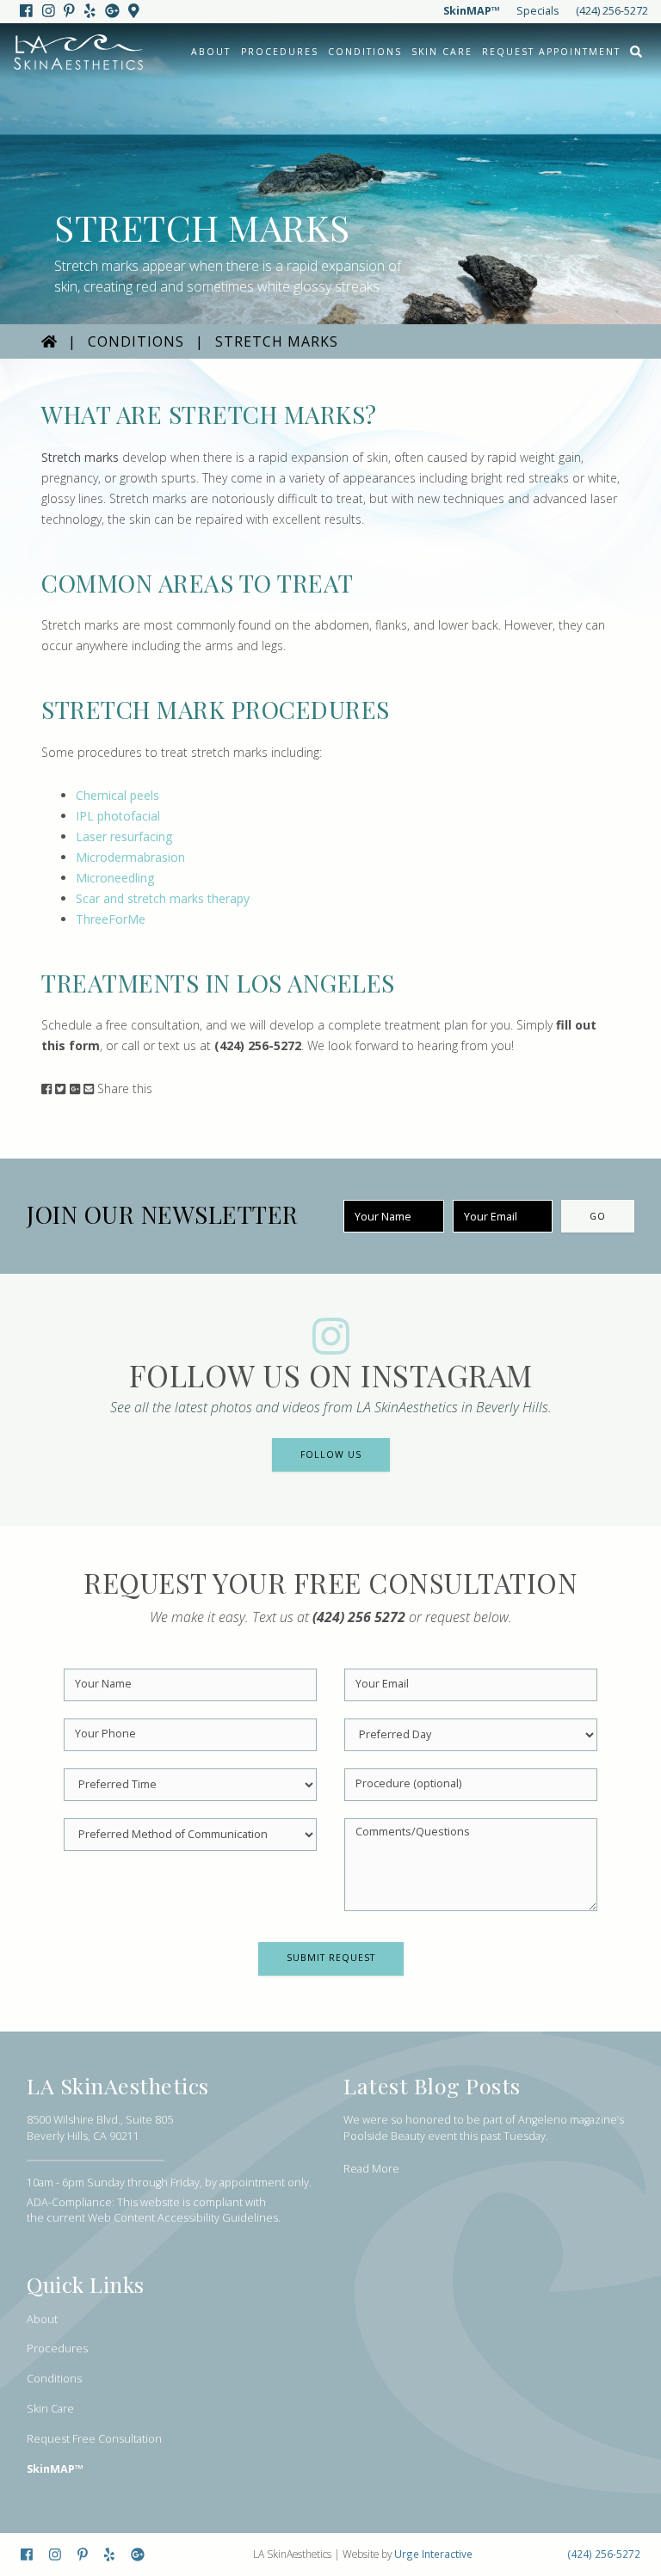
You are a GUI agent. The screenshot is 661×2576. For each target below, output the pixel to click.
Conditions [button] (365, 52)
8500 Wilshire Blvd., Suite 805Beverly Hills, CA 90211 (100, 2128)
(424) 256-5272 (612, 11)
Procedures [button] (280, 52)
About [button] (211, 52)
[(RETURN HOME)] (49, 341)
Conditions (136, 341)
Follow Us (331, 1454)
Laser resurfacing (124, 836)
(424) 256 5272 (359, 1617)
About (42, 2319)
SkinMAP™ (472, 11)
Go (598, 1216)
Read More (371, 2169)
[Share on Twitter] (60, 1088)
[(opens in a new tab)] (28, 11)
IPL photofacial (118, 816)
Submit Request (331, 1958)
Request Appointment (551, 52)
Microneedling (115, 878)
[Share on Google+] (75, 1088)
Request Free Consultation (94, 2439)
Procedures (57, 2349)
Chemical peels (117, 795)
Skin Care (442, 52)
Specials (538, 11)
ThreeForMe (111, 919)
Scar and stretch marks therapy (163, 898)
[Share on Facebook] (46, 1088)
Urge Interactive (433, 2554)
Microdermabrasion (130, 857)
